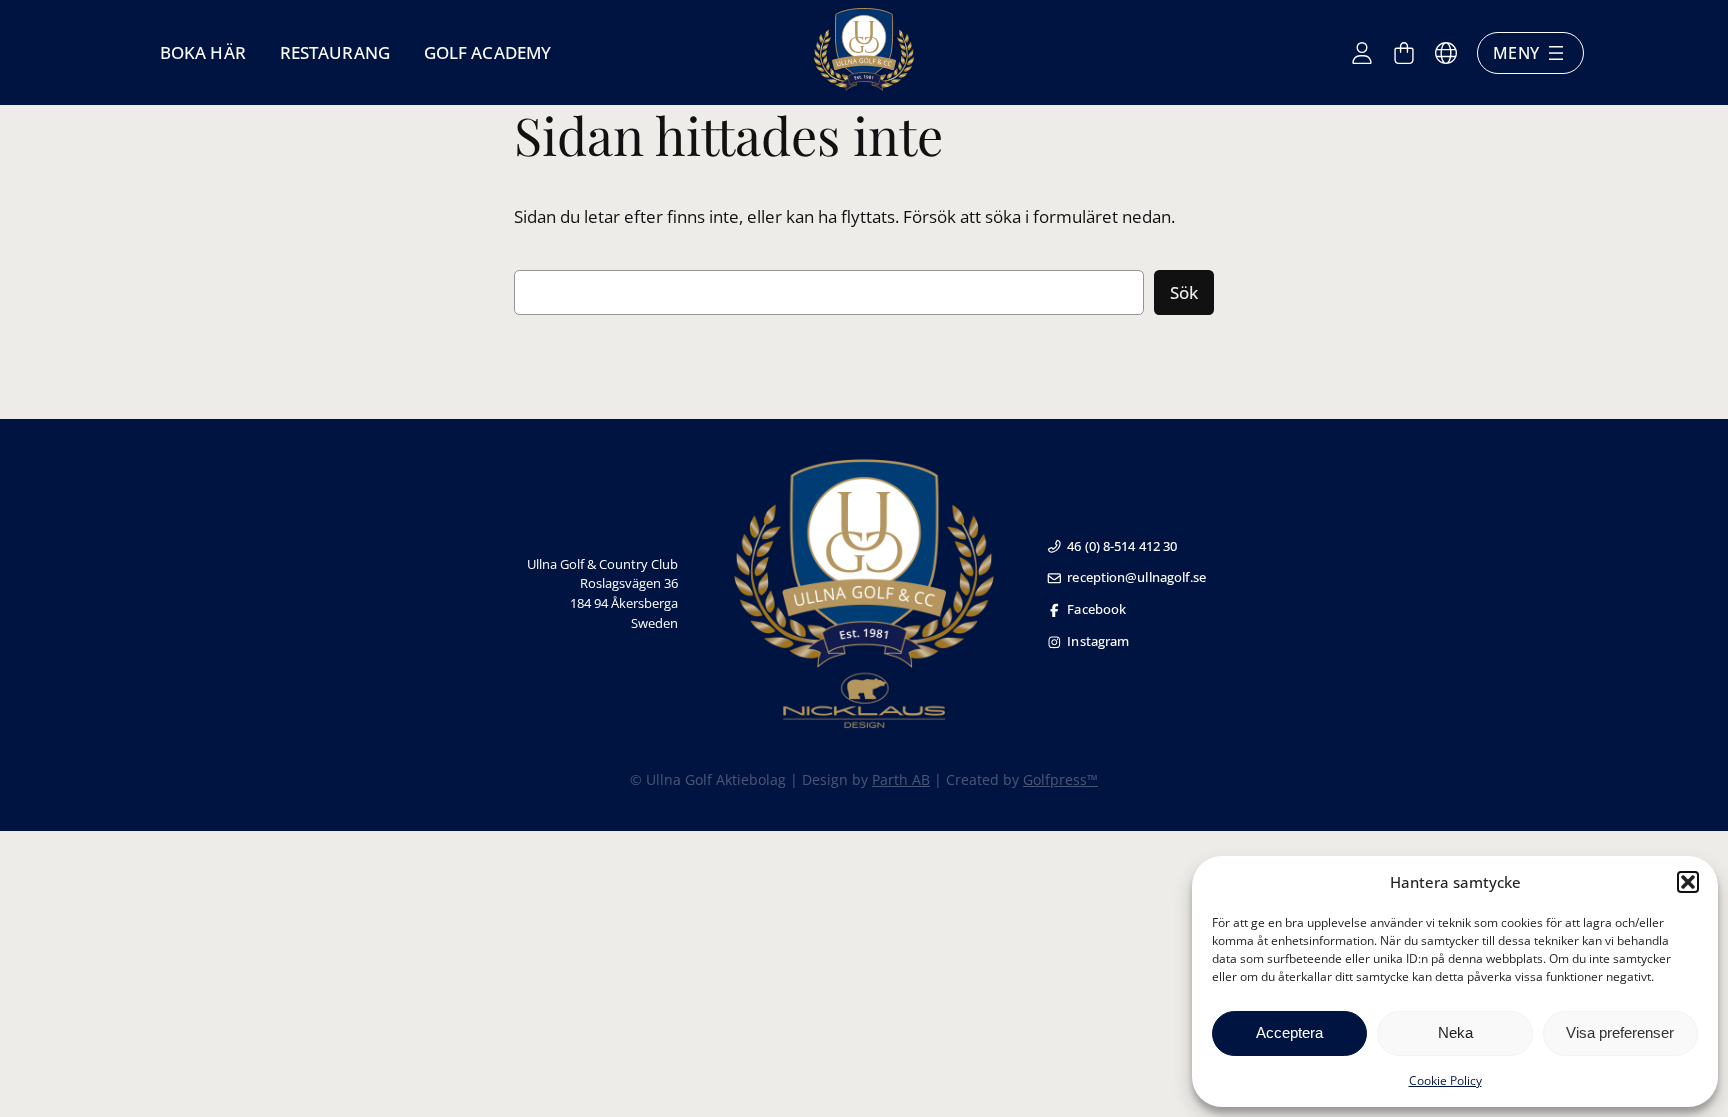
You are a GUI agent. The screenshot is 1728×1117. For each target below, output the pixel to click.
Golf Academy (487, 52)
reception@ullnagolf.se (1136, 577)
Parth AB (901, 779)
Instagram (1098, 641)
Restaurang (335, 52)
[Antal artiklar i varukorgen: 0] (1404, 53)
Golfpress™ (1060, 779)
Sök (1184, 292)
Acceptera (1289, 1032)
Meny (1516, 53)
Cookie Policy (1445, 1080)
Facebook (1096, 609)
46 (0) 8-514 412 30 (1122, 546)
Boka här (203, 52)
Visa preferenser (1620, 1032)
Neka (1455, 1032)
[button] (1688, 882)
